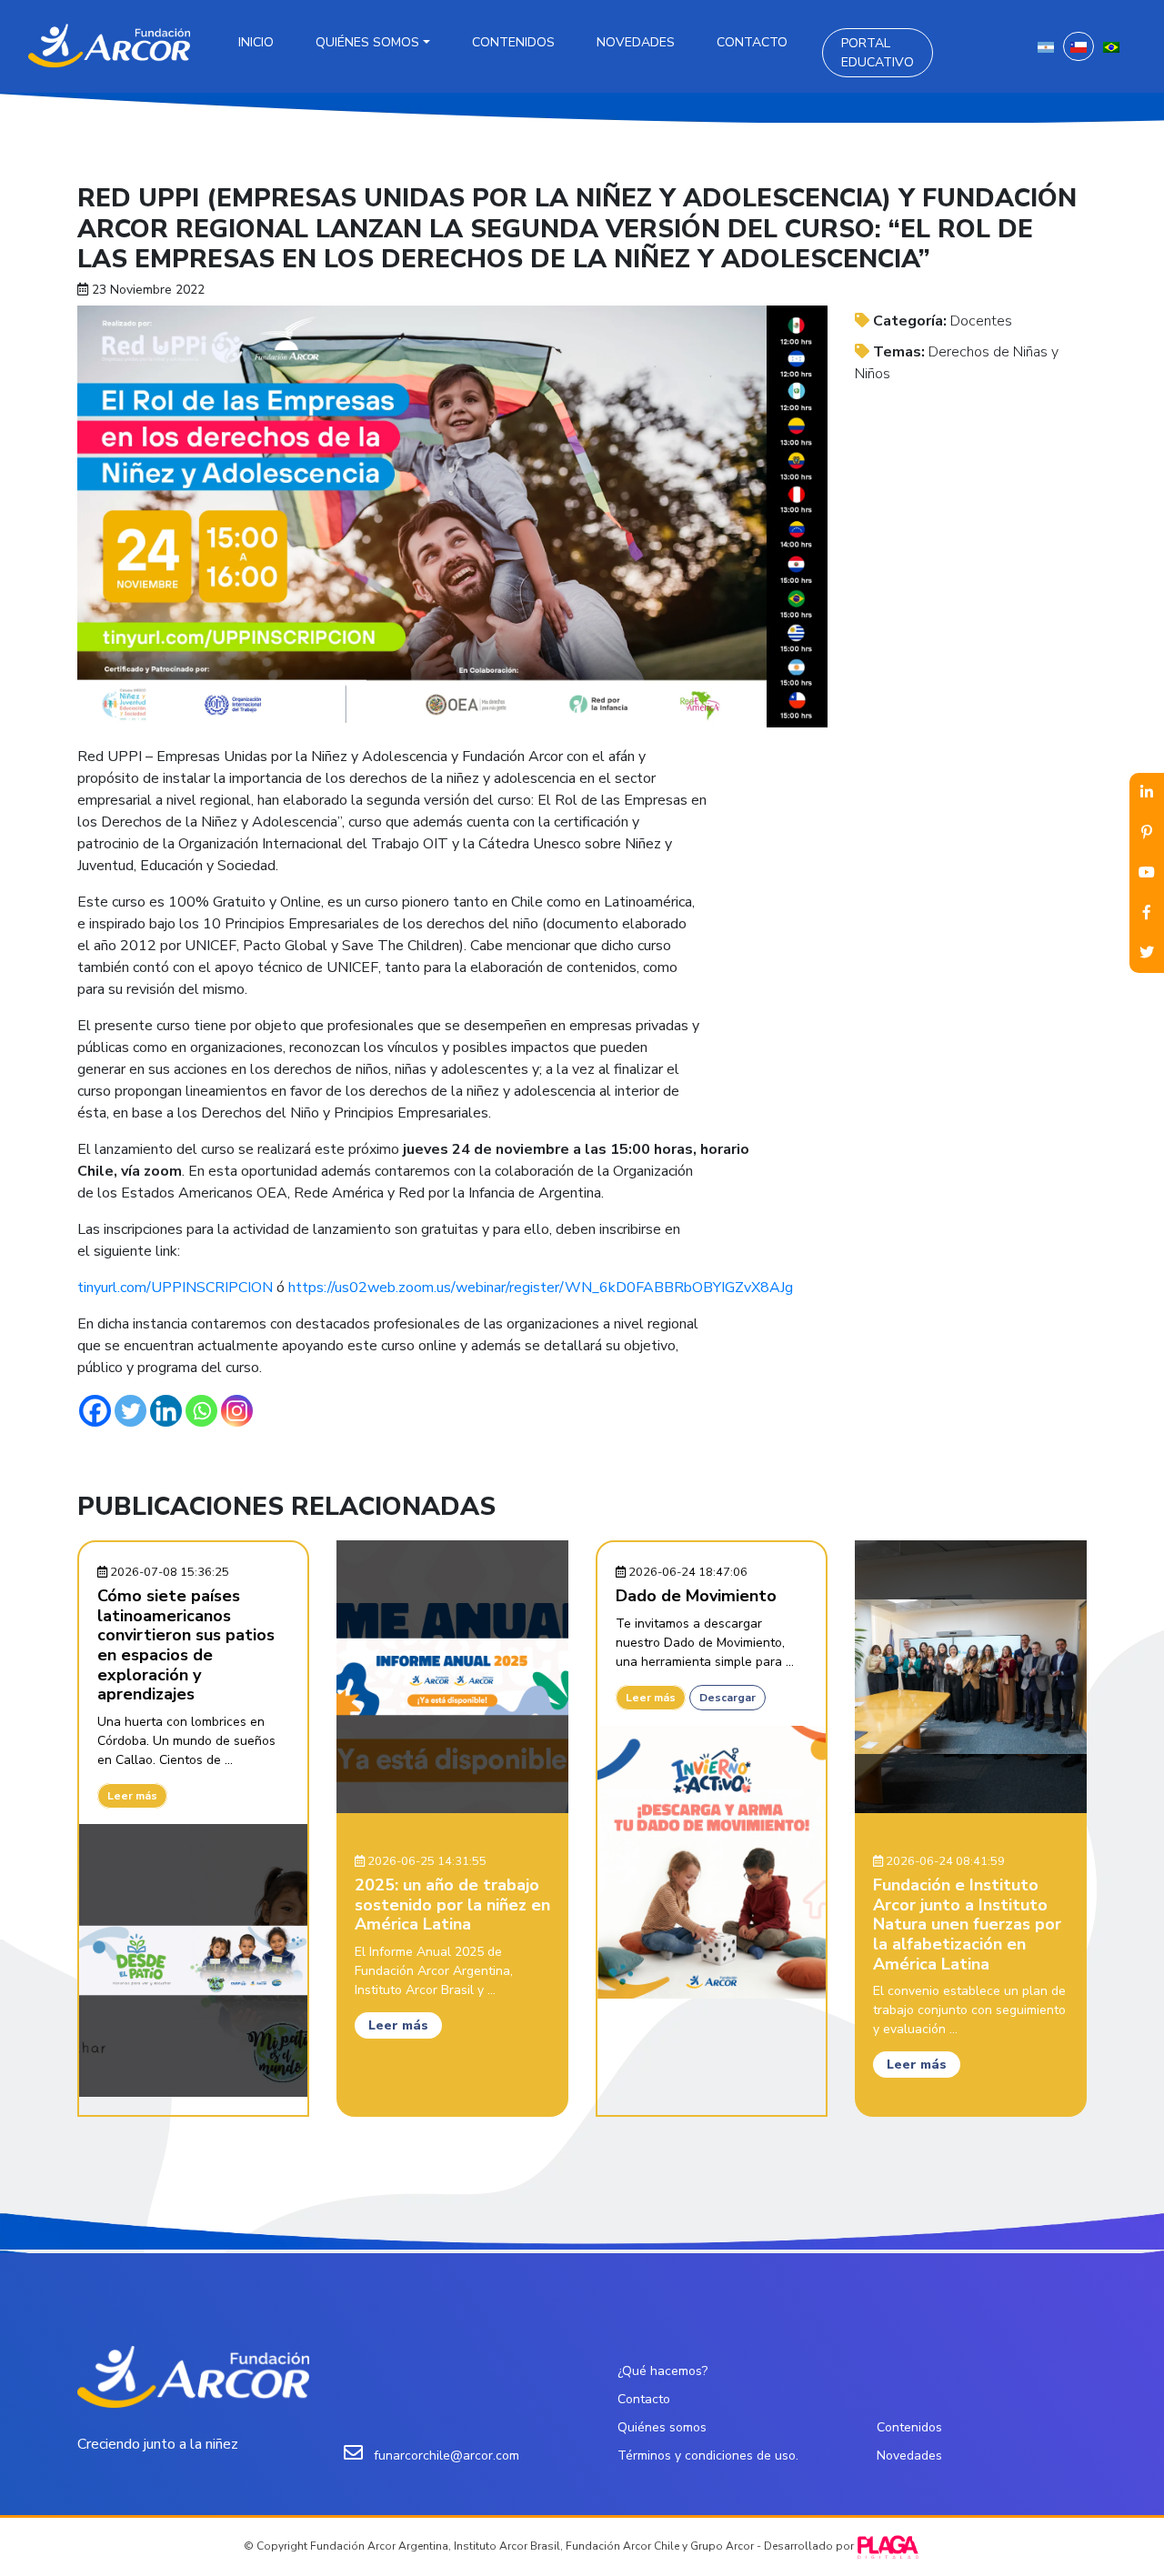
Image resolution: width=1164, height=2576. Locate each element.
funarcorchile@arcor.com (447, 2456)
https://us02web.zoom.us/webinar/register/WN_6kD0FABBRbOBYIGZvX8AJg (541, 1288)
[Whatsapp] (201, 1411)
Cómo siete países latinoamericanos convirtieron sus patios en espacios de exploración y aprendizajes (186, 1645)
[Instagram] (237, 1411)
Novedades (636, 42)
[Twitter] (130, 1411)
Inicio (256, 42)
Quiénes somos (367, 42)
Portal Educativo (878, 53)
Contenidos (513, 42)
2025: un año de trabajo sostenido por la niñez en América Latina (452, 1904)
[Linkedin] (166, 1411)
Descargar (727, 1698)
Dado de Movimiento (696, 1596)
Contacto (752, 42)
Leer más (132, 1796)
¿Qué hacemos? (662, 2371)
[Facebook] (95, 1411)
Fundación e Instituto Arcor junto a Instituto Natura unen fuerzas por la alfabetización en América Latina (967, 1924)
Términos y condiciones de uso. (708, 2456)
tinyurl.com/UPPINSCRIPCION (175, 1288)
